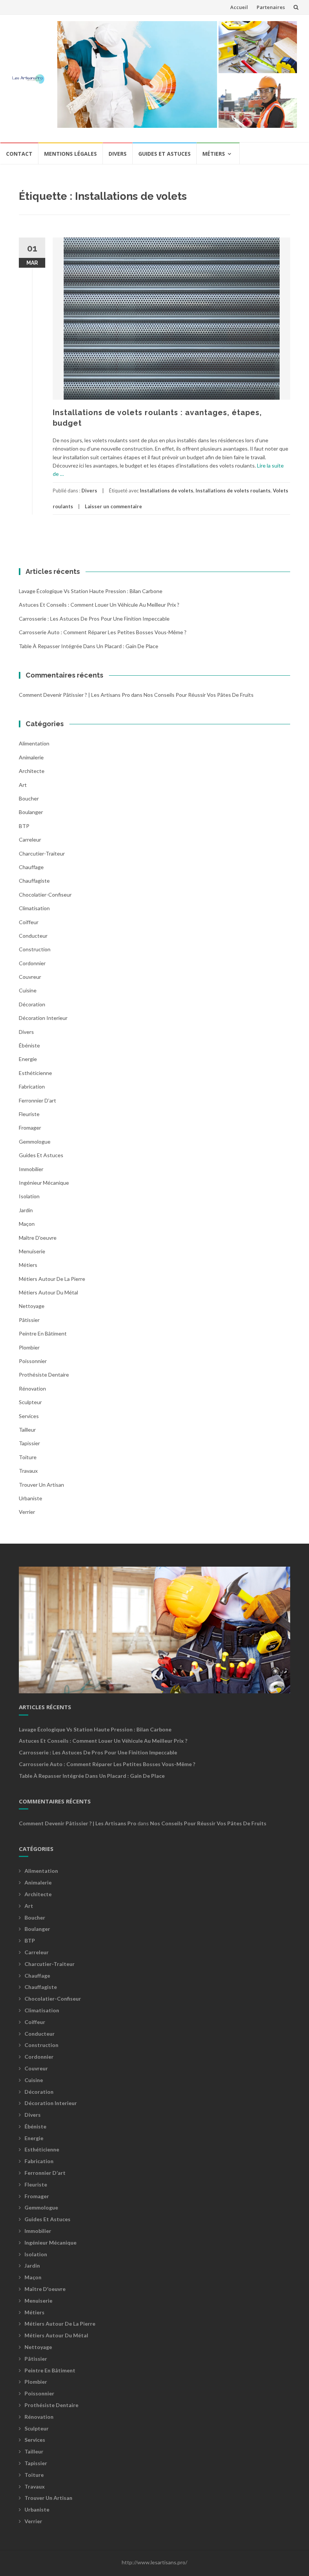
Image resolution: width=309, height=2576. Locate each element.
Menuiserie (32, 1251)
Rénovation (32, 1388)
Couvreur (30, 977)
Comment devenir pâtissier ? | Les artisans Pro (74, 695)
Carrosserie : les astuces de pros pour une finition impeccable (94, 619)
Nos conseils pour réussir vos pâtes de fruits (199, 695)
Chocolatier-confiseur (45, 895)
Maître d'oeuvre (38, 1238)
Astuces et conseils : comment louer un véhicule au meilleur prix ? (99, 605)
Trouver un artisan (41, 1485)
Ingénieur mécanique (44, 1183)
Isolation (29, 1196)
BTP (24, 826)
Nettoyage (32, 1306)
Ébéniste (29, 1045)
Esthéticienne (35, 1073)
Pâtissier (29, 1320)
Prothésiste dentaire (44, 1375)
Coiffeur (29, 922)
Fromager (30, 1128)
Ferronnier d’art (37, 1100)
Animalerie (31, 757)
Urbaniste (31, 1498)
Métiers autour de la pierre (52, 1279)
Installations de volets (167, 491)
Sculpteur (30, 1402)
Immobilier (31, 1169)
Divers (118, 154)
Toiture (28, 1457)
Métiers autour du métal (48, 1292)
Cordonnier (32, 963)
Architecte (32, 771)
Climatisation (34, 908)
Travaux (28, 1471)
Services (29, 1416)
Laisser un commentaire (113, 506)
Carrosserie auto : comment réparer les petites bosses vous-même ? (103, 632)
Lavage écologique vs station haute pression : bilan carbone (91, 591)
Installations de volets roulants (233, 491)
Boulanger (31, 812)
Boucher (29, 798)
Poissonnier (33, 1361)
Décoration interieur (43, 1018)
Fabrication (32, 1086)
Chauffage (31, 867)
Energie (28, 1059)
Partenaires (271, 7)
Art (23, 785)
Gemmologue (35, 1142)
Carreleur (30, 839)
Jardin (26, 1210)
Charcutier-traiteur (42, 853)
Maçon (27, 1224)
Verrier (27, 1512)
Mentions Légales (70, 154)
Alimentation (34, 743)
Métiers (214, 154)
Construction (35, 949)
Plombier (29, 1347)
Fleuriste (29, 1114)
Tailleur (27, 1430)
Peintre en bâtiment (43, 1333)
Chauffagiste (34, 881)
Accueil (239, 7)
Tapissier (29, 1443)
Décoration (32, 1004)
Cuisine (28, 990)
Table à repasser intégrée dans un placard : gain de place (89, 646)
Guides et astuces (164, 154)
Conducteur (33, 936)
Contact (19, 154)
